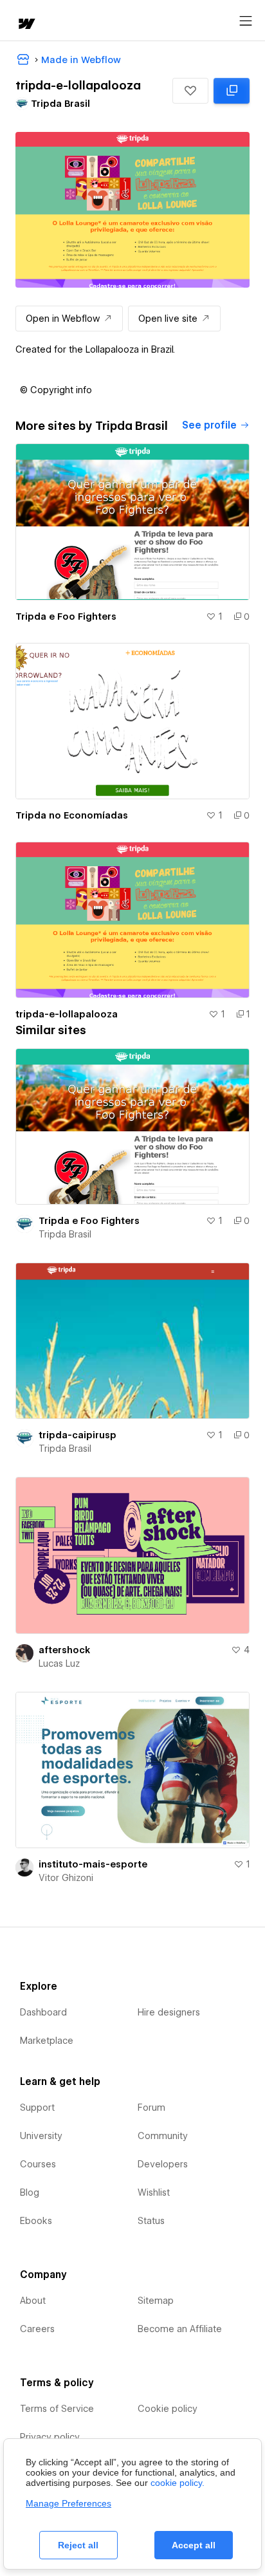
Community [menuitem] (163, 2136)
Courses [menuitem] (38, 2164)
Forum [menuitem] (151, 2108)
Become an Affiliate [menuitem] (180, 2329)
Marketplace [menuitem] (47, 2041)
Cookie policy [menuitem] (168, 2409)
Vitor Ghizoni (66, 1878)
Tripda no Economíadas (72, 815)
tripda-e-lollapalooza (67, 1014)
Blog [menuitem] (30, 2192)
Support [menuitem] (37, 2108)
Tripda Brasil (65, 1234)
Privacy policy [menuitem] (50, 2437)
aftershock (64, 1650)
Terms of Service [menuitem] (57, 2409)
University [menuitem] (41, 2136)
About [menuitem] (33, 2301)
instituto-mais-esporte (93, 1864)
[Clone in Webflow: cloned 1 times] (232, 91)
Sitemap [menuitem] (156, 2301)
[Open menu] (246, 21)
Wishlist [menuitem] (154, 2192)
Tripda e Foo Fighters (66, 616)
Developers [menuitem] (163, 2164)
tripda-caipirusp (78, 1435)
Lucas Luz (59, 1663)
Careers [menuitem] (37, 2329)
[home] (26, 25)
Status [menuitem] (151, 2221)
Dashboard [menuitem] (43, 2012)
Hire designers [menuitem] (169, 2012)
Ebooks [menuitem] (36, 2221)
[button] (190, 91)
